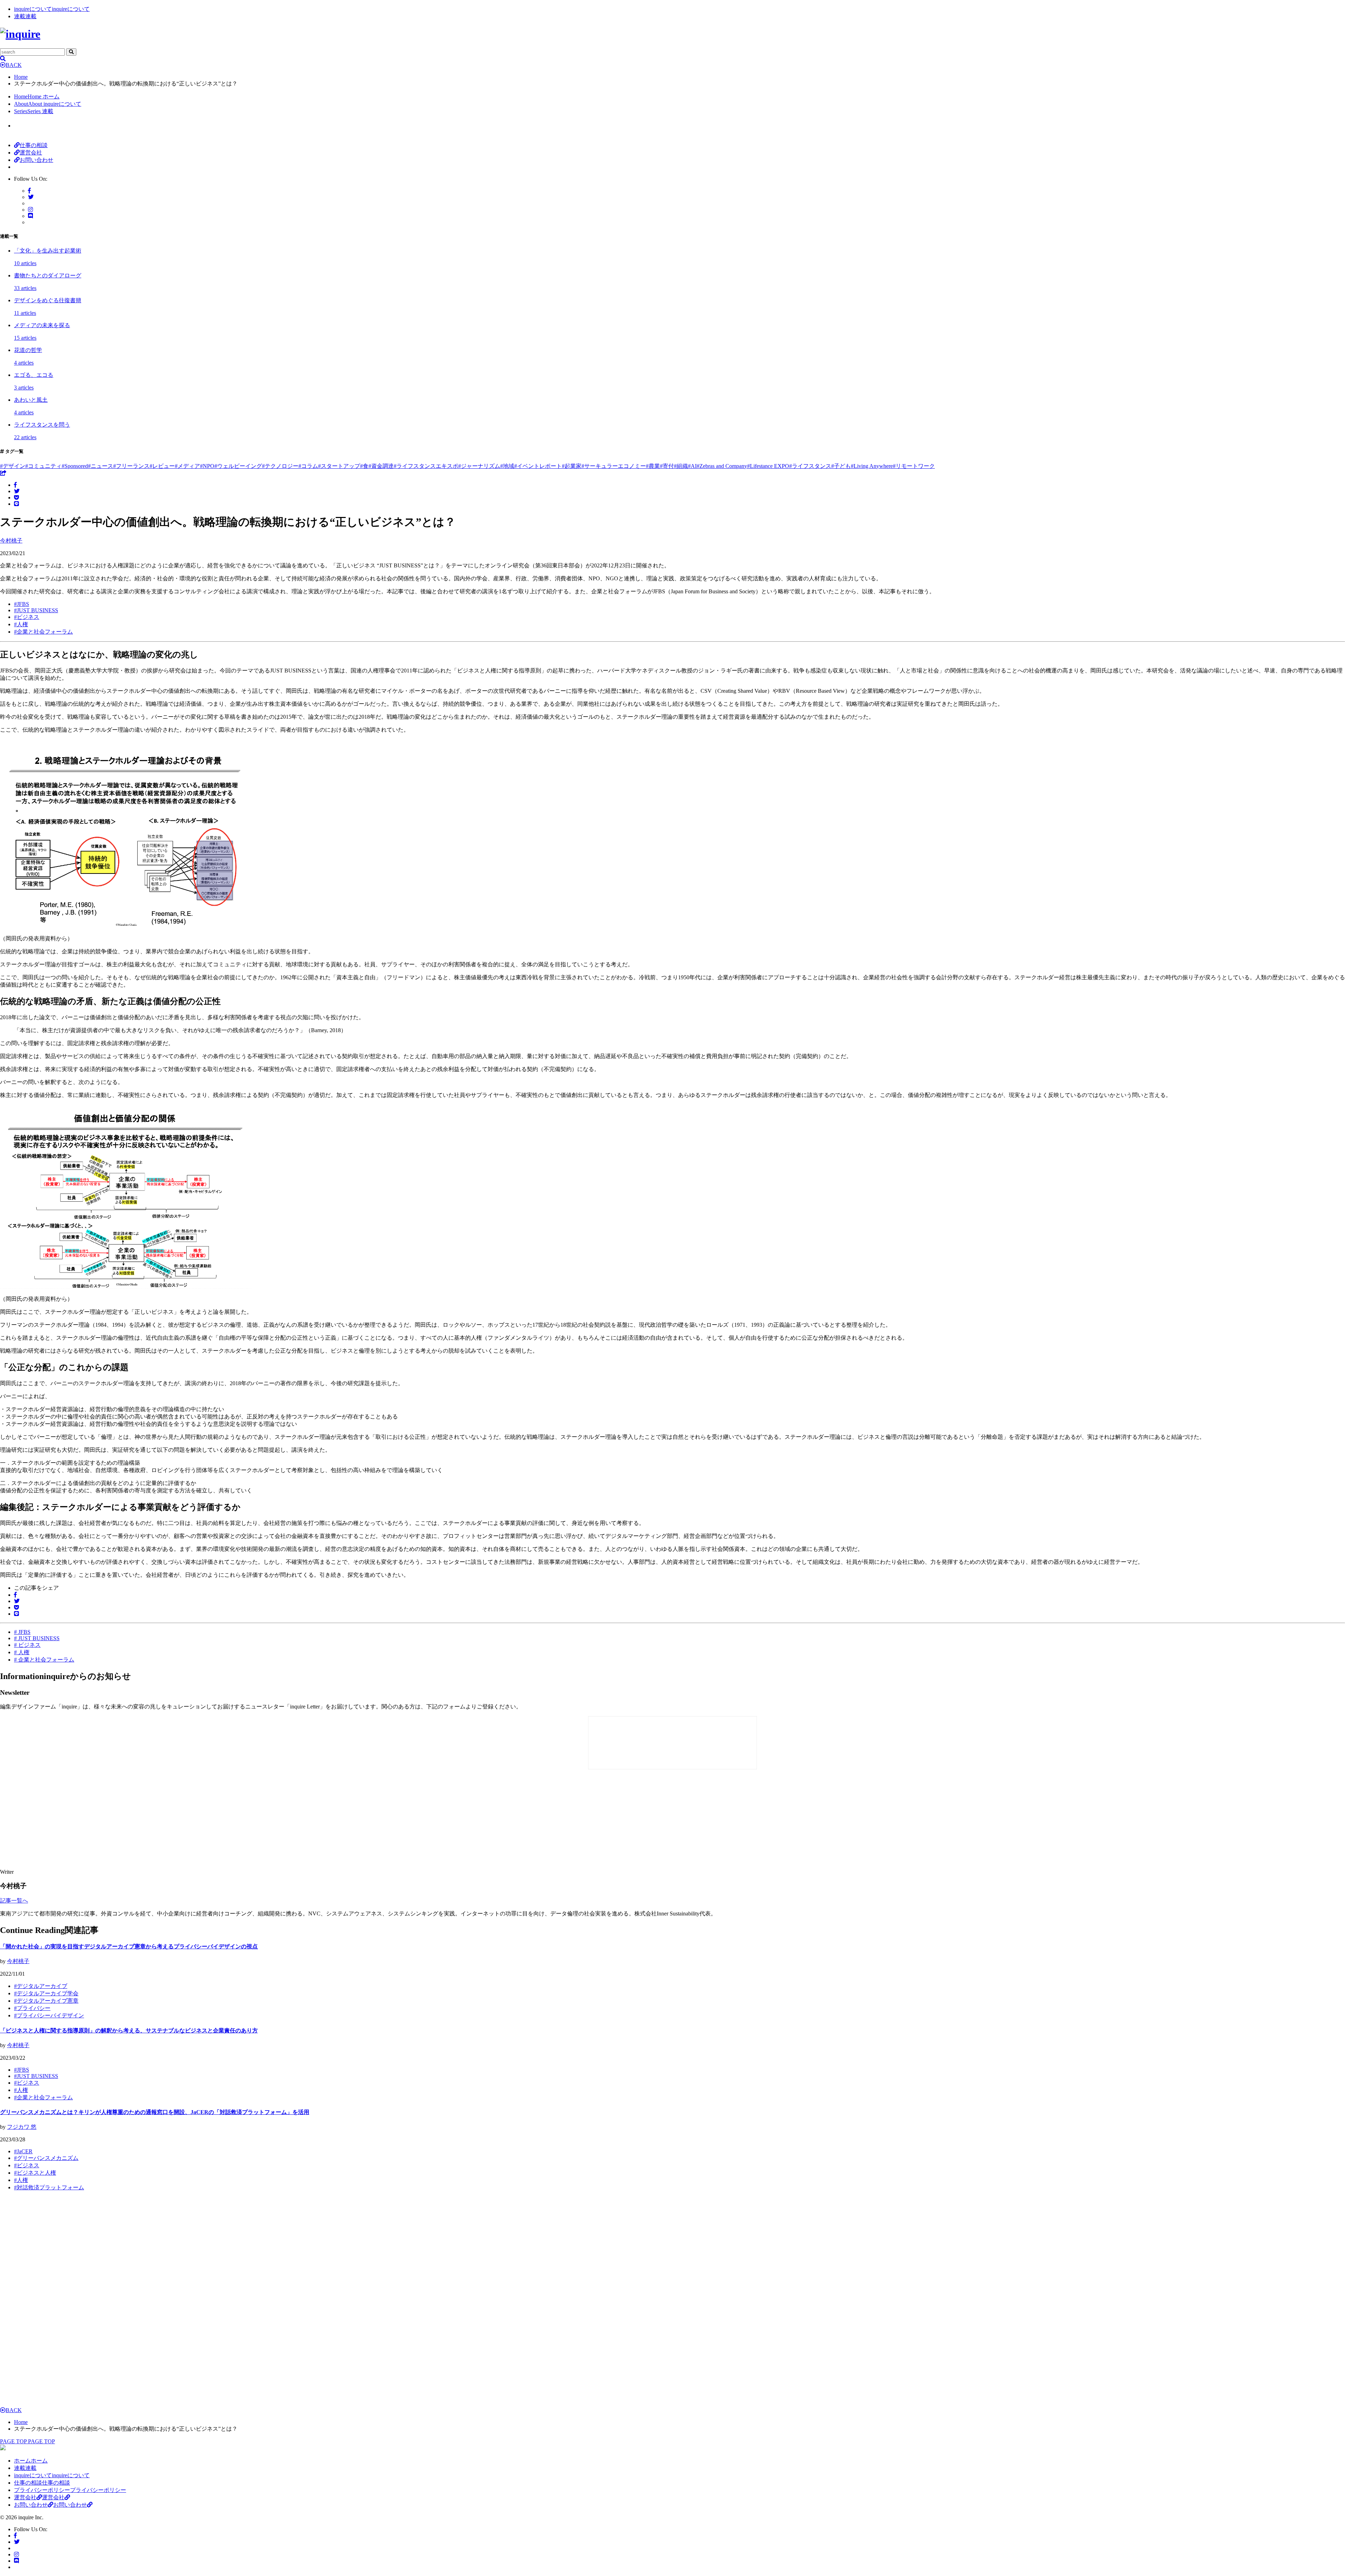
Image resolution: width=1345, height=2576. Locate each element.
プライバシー (32, 2008)
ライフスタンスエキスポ (426, 466)
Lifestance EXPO (768, 466)
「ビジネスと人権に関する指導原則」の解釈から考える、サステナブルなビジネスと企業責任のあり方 (129, 2031)
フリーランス (131, 466)
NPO (207, 466)
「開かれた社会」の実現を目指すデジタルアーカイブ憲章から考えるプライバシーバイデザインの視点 (129, 1946)
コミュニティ (43, 466)
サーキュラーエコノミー (614, 466)
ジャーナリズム (479, 466)
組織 (681, 466)
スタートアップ (339, 466)
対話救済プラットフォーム (49, 2187)
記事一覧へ (14, 1901)
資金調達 (381, 466)
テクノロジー (280, 466)
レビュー (162, 466)
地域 (507, 466)
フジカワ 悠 (22, 2127)
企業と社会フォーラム (43, 632)
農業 (653, 466)
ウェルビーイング (238, 466)
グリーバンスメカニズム (46, 2158)
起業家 (572, 466)
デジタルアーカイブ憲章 (46, 2001)
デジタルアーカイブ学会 (46, 1993)
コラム (308, 466)
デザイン (13, 466)
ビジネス (27, 617)
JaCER (23, 2151)
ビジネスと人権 (35, 2173)
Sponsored (75, 466)
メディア (187, 466)
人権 (21, 624)
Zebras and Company (722, 466)
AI (692, 466)
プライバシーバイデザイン (49, 2015)
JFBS (22, 604)
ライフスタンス (810, 466)
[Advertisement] (126, 1820)
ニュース (101, 466)
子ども (841, 466)
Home (21, 77)
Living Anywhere (872, 466)
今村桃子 (18, 1961)
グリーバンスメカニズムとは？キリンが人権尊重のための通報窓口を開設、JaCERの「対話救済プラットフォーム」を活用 (155, 2112)
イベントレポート (538, 466)
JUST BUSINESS (36, 610)
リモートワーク (914, 466)
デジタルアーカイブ (41, 1986)
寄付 (667, 466)
